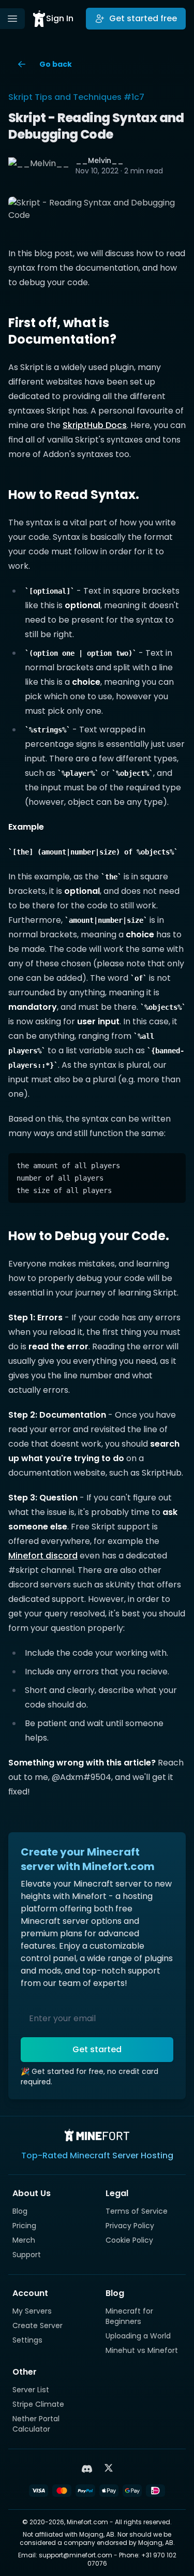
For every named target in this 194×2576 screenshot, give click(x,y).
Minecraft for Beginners (129, 2316)
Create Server (38, 2325)
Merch (24, 2240)
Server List (31, 2390)
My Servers (32, 2311)
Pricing (24, 2226)
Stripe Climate (38, 2404)
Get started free (143, 18)
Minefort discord (43, 1556)
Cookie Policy (129, 2240)
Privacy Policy (130, 2226)
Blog (20, 2211)
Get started (97, 2049)
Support (27, 2255)
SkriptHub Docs (95, 425)
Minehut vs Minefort (142, 2350)
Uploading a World (138, 2336)
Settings (27, 2340)
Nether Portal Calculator (36, 2424)
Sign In (60, 18)
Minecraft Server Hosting (122, 2155)
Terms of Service (137, 2211)
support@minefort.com (76, 2555)
